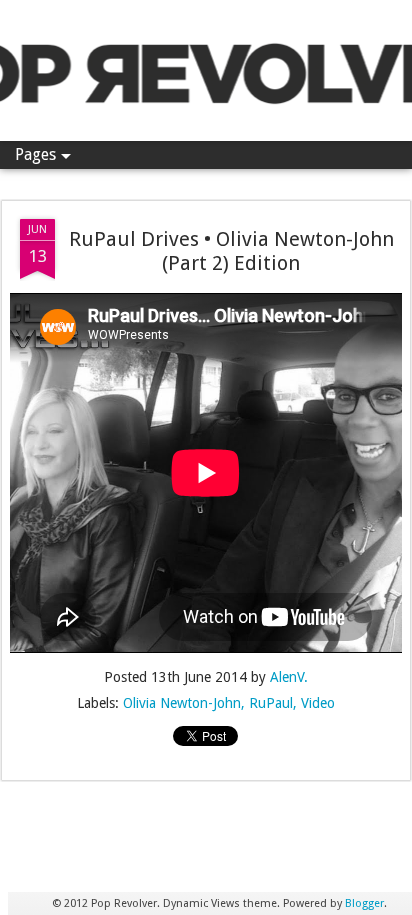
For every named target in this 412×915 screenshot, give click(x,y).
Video (318, 703)
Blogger (364, 903)
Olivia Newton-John (182, 703)
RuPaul (271, 703)
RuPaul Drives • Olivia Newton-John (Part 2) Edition (231, 251)
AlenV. (289, 677)
